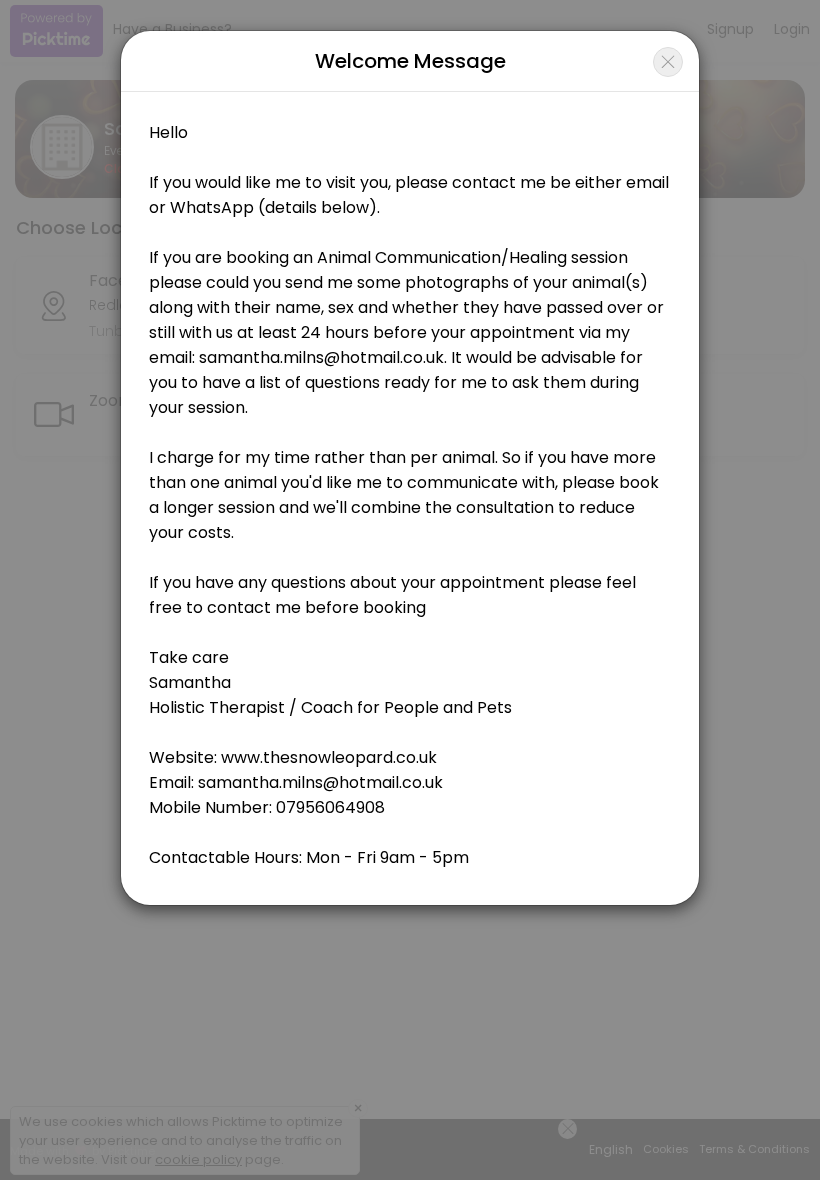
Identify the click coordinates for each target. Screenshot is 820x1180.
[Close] (668, 62)
